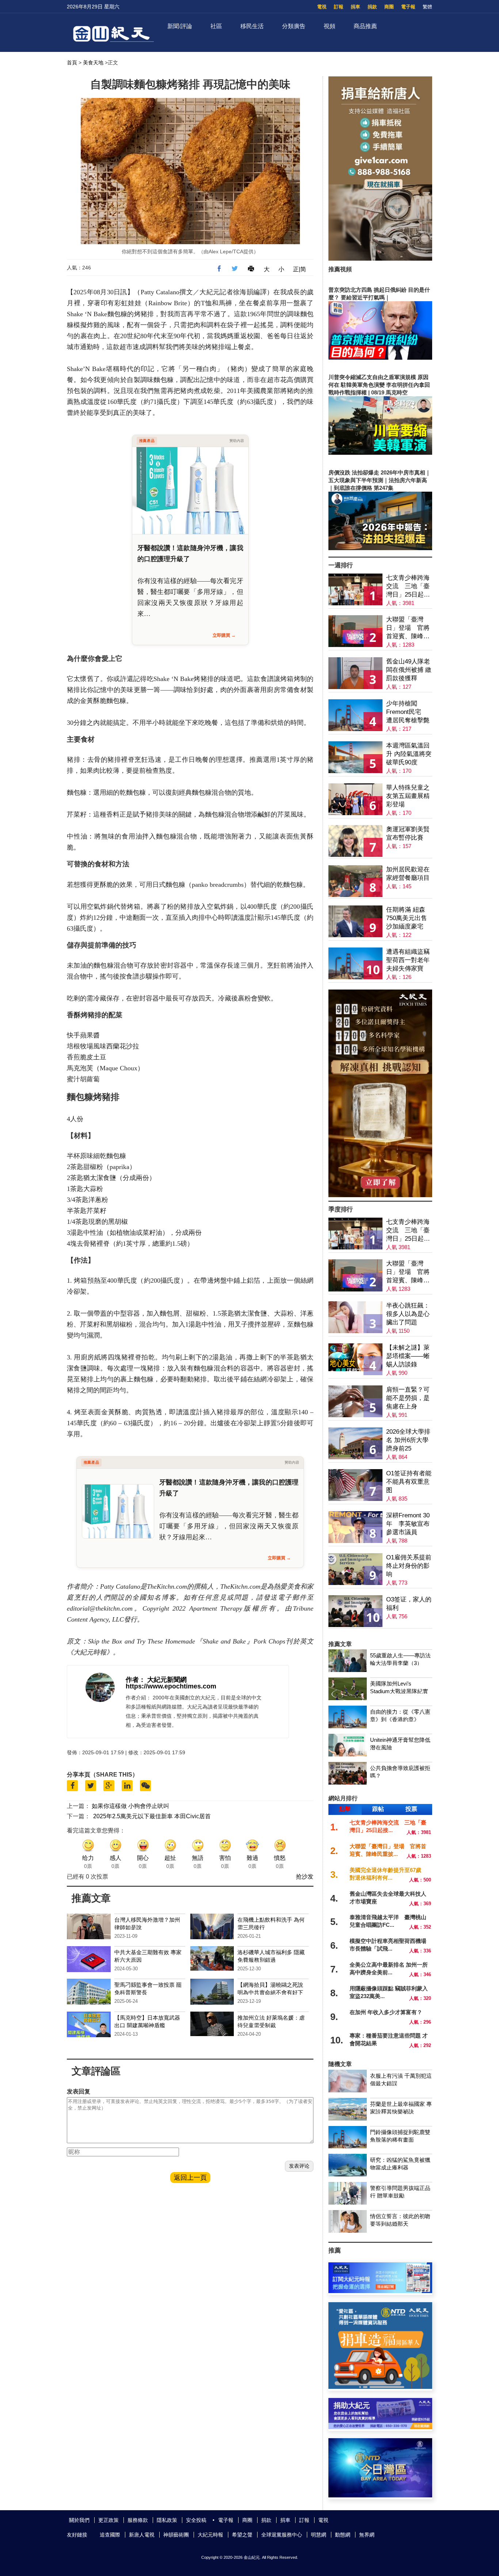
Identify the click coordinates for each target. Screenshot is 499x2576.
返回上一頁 (190, 2178)
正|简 (300, 269)
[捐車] (380, 2387)
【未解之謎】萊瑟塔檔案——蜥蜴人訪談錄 (408, 1356)
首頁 (72, 63)
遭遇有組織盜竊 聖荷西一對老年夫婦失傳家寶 (408, 960)
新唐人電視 (142, 2535)
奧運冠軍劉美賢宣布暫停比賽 (408, 833)
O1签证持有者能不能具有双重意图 (409, 1482)
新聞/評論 (180, 26)
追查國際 (110, 2535)
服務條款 (138, 2520)
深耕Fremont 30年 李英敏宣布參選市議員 (408, 1524)
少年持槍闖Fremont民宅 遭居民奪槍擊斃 (408, 712)
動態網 (343, 2535)
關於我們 (79, 2520)
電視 (322, 7)
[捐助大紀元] (380, 2427)
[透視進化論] (380, 1195)
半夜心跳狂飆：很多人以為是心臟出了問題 (408, 1314)
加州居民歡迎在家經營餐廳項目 (408, 874)
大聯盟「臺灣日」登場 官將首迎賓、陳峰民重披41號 (408, 628)
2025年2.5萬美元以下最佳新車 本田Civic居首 (152, 1816)
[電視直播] (380, 2495)
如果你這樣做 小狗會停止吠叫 (130, 1806)
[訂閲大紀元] (380, 2291)
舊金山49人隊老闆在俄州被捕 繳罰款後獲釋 (409, 670)
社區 (216, 26)
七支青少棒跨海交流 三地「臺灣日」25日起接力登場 (408, 587)
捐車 (355, 7)
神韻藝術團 (176, 2535)
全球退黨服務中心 (282, 2535)
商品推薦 (365, 26)
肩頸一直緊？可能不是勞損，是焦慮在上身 (408, 1398)
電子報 (408, 7)
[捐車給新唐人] (380, 259)
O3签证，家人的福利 (409, 1604)
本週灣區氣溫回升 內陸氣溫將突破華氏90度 (409, 754)
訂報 (339, 7)
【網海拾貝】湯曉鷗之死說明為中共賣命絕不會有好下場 (270, 1992)
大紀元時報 (210, 2535)
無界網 (367, 2535)
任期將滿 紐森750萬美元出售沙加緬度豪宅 (407, 918)
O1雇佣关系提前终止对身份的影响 (409, 1566)
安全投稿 (196, 2520)
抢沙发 (305, 1877)
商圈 (389, 7)
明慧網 (319, 2535)
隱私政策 (167, 2520)
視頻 (330, 26)
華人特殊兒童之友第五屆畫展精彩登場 (408, 796)
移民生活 (252, 26)
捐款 (372, 7)
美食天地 (93, 63)
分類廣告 (294, 26)
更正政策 (108, 2520)
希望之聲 (242, 2535)
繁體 (427, 7)
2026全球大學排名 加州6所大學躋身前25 (408, 1440)
